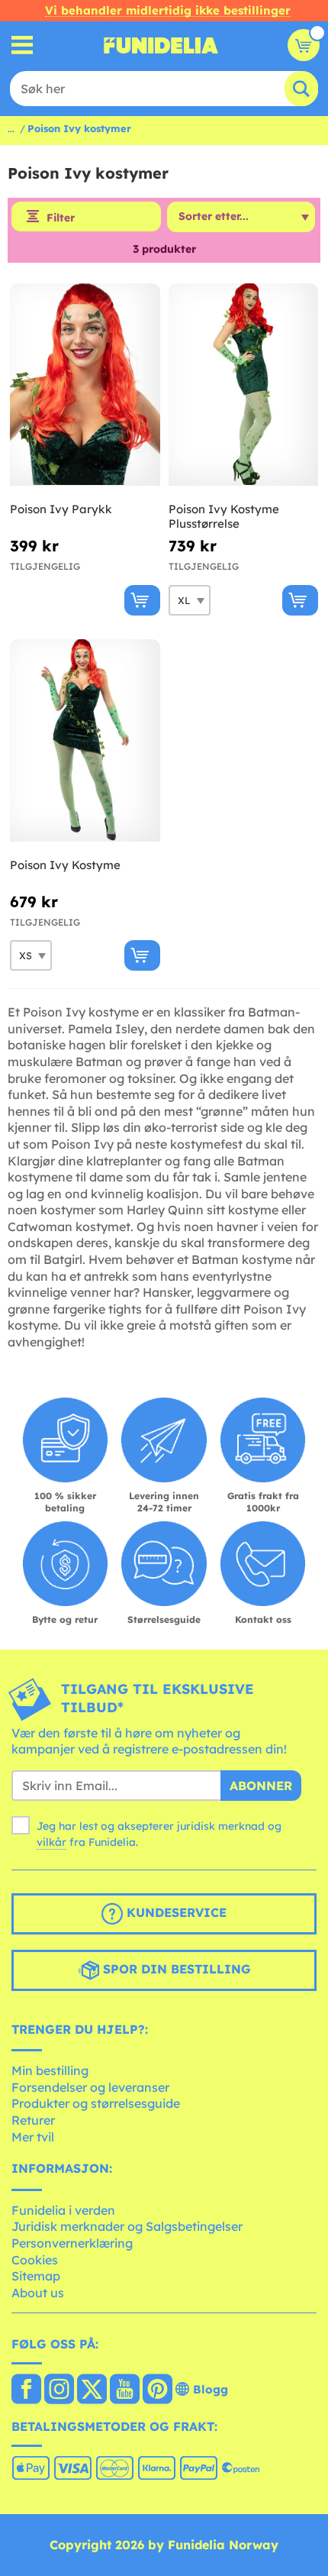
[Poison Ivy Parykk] (85, 385)
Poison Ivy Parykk (61, 509)
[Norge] (26, 2390)
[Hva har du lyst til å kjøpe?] (23, 45)
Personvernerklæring (72, 2243)
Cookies (35, 2260)
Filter (61, 218)
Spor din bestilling (175, 1969)
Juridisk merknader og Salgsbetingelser (127, 2226)
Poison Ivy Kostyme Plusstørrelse (224, 517)
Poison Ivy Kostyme (65, 865)
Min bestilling (50, 2070)
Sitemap (36, 2276)
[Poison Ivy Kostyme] (85, 741)
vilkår (51, 1842)
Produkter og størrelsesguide (96, 2103)
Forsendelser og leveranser (90, 2087)
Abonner (261, 1786)
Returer (33, 2120)
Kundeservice (175, 1912)
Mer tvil (33, 2137)
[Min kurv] (304, 45)
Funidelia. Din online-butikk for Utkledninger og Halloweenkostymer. (161, 45)
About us (38, 2293)
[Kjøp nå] (142, 600)
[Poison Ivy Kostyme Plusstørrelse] (244, 385)
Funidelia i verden (63, 2210)
